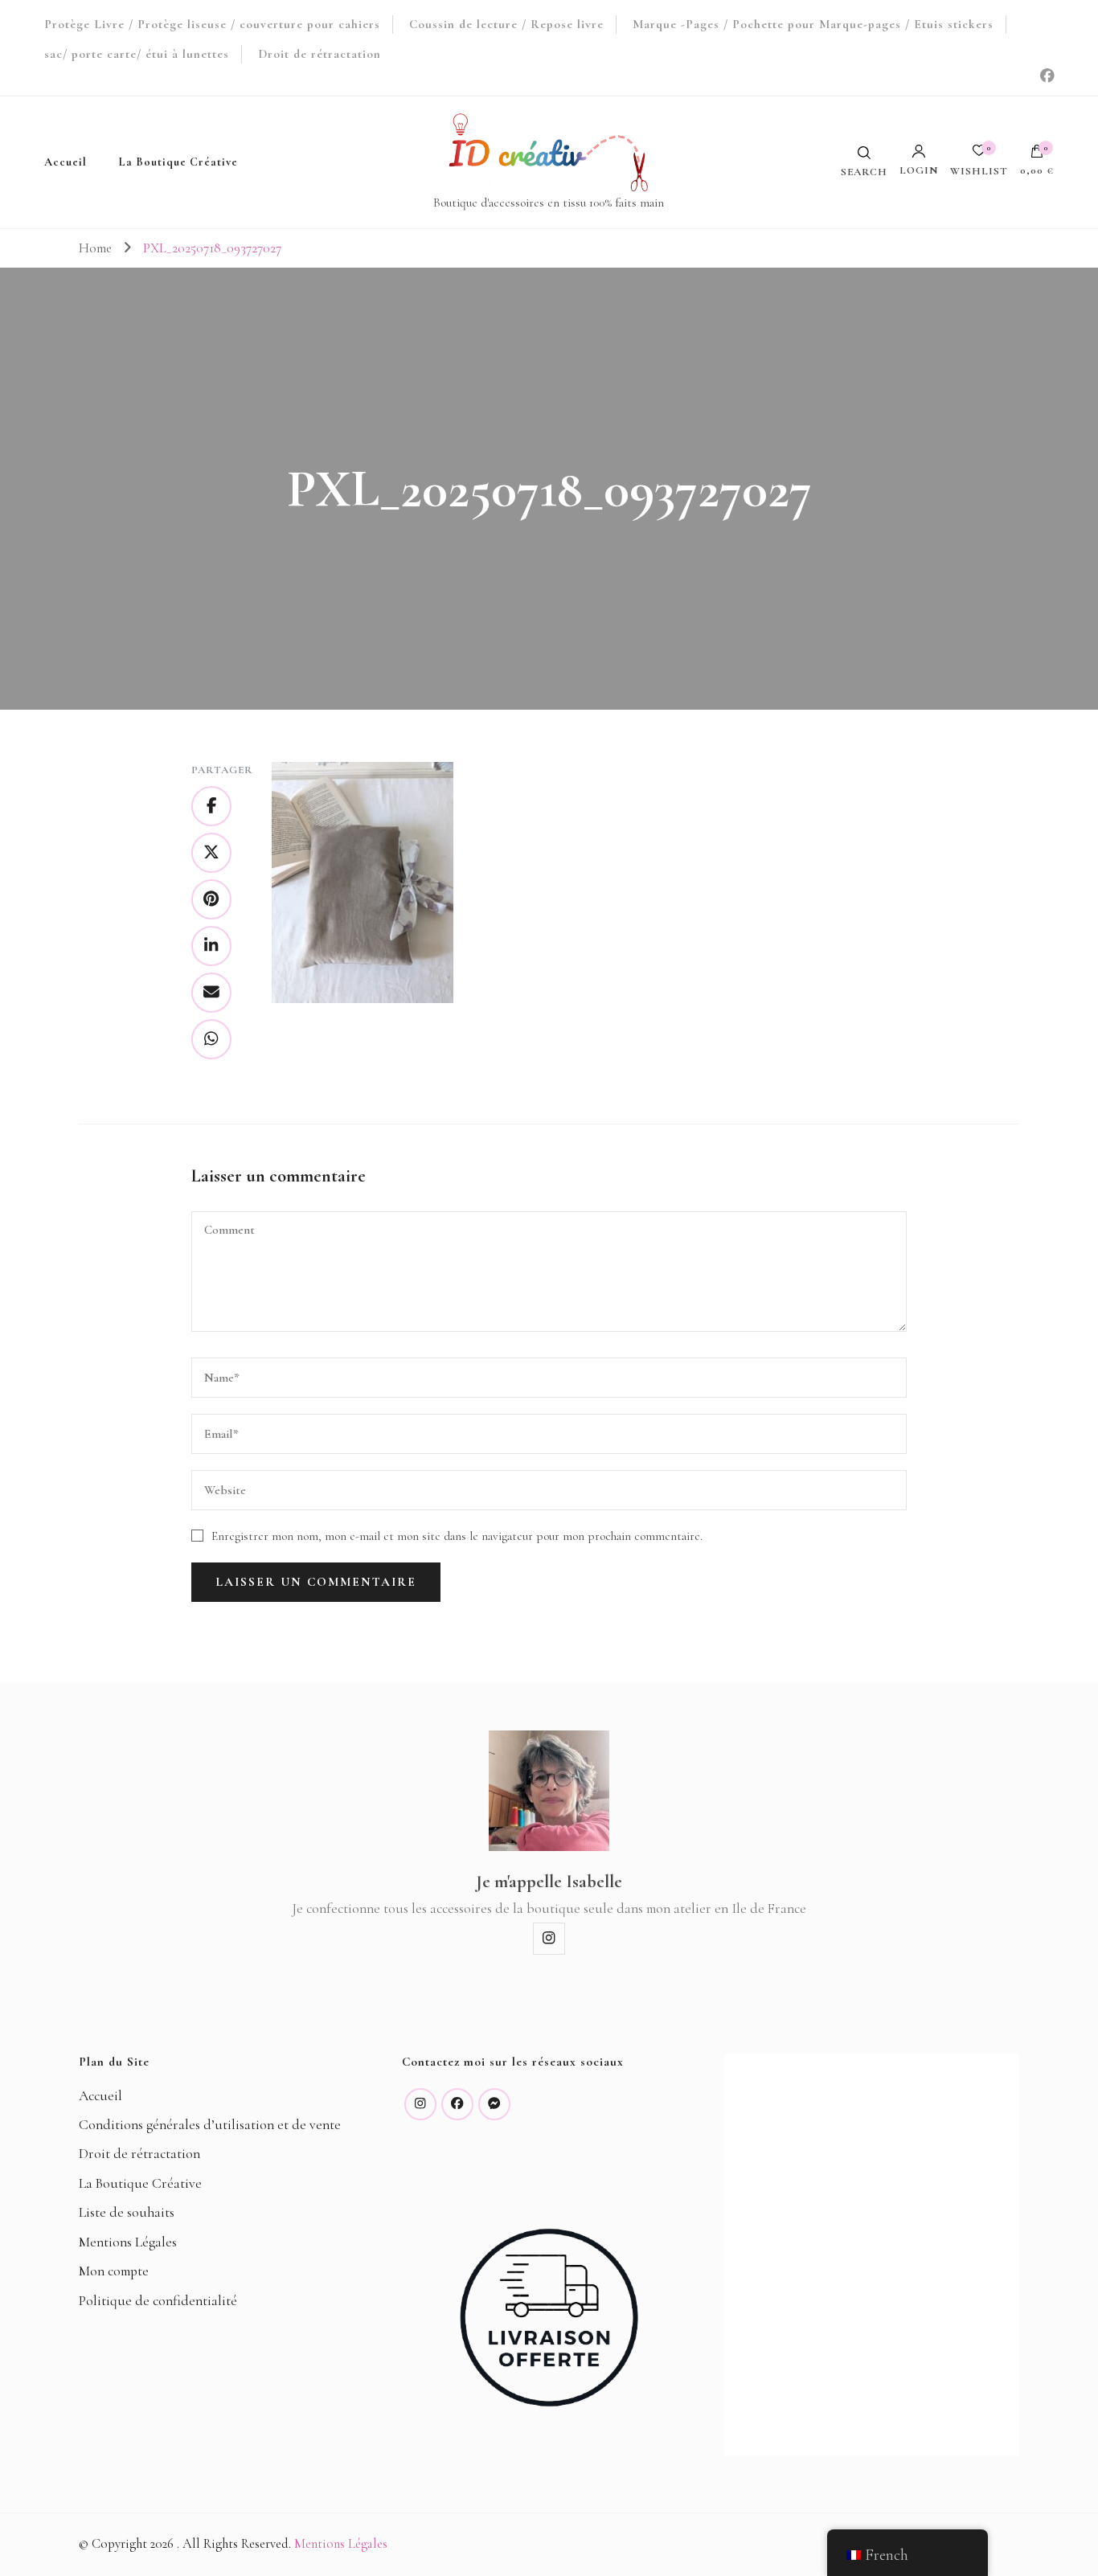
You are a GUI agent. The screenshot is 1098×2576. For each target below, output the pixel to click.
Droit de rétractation (320, 54)
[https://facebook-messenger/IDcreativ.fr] (494, 2104)
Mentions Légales (128, 2242)
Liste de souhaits (127, 2212)
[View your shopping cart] (1037, 155)
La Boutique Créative (178, 162)
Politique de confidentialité (158, 2301)
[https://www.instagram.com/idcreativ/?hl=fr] (420, 2104)
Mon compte (114, 2271)
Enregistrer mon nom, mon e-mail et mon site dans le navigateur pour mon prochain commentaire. (457, 1536)
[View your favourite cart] (979, 155)
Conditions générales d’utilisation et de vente (210, 2125)
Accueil (66, 162)
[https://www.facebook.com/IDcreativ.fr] (457, 2104)
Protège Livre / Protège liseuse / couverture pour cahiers (212, 24)
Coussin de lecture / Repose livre (506, 24)
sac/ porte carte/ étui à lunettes (137, 54)
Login (919, 170)
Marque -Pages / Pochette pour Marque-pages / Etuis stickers (813, 24)
